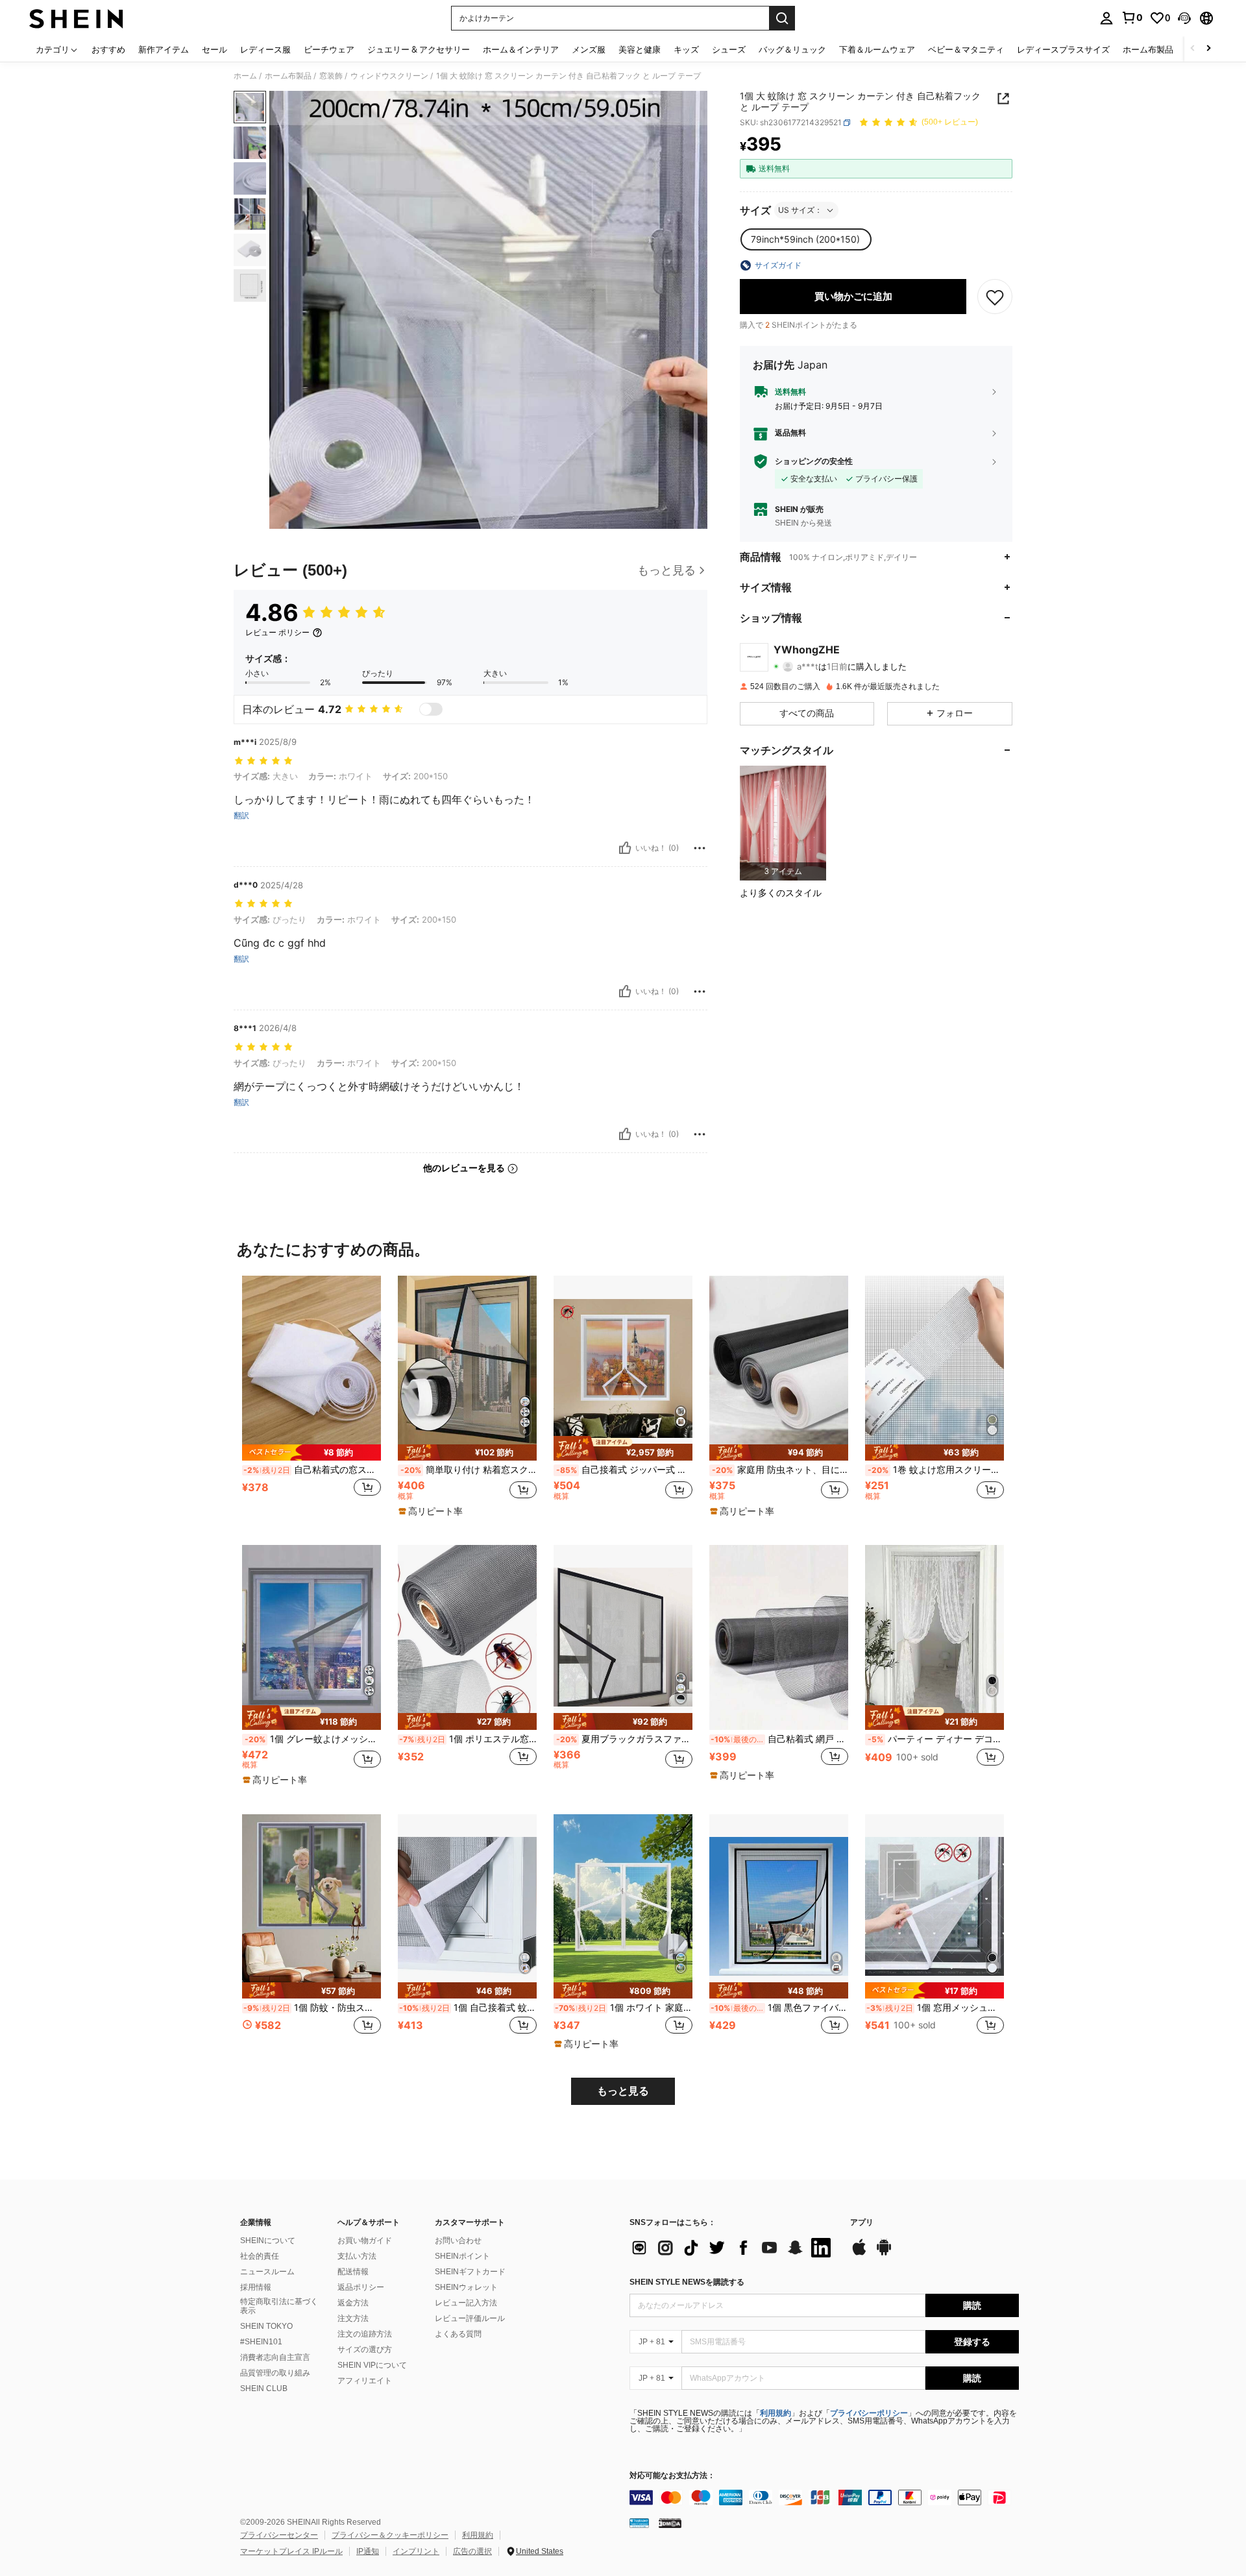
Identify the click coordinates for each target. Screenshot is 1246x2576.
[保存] (995, 297)
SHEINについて (268, 2241)
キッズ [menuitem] (686, 49)
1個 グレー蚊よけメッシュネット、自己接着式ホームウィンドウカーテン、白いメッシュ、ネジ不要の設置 (313, 1739)
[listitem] (783, 823)
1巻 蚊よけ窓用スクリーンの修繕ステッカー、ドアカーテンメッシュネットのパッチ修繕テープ (936, 1470)
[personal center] (1106, 18)
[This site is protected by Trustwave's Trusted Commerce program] (639, 2523)
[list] (733, 2248)
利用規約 (776, 2413)
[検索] (782, 18)
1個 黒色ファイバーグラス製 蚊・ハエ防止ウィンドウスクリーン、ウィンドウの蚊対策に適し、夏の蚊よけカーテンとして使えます (779, 2008)
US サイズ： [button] (800, 210)
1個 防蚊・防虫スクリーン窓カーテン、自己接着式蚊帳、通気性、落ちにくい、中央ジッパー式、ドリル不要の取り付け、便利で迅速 (312, 2008)
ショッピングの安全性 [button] (814, 461)
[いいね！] (625, 848)
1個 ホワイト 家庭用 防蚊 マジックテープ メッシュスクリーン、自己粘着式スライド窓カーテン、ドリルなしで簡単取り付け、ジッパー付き (624, 2008)
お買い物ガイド (365, 2241)
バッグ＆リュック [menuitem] (792, 49)
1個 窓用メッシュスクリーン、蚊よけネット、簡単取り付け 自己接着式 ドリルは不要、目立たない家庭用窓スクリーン (935, 2008)
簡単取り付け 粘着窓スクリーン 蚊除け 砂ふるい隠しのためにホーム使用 (469, 1470)
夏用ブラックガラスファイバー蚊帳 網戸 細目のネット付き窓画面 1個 (624, 1739)
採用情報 (256, 2287)
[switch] (431, 709)
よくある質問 (458, 2334)
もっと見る (623, 2091)
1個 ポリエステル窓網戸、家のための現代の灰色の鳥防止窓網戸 (468, 1739)
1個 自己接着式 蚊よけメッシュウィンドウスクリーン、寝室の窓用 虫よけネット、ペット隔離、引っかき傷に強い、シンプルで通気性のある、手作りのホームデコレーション (468, 2008)
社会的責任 (260, 2256)
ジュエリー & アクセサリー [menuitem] (419, 49)
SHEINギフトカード (470, 2272)
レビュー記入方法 (466, 2303)
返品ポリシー (361, 2287)
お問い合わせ (458, 2241)
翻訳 (241, 816)
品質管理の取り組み (275, 2373)
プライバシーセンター (279, 2535)
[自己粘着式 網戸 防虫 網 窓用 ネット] (779, 1637)
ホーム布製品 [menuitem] (1148, 49)
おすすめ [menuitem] (108, 49)
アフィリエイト (365, 2381)
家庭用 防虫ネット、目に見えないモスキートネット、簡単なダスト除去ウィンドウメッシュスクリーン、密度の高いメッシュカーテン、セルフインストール (780, 1470)
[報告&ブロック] (700, 848)
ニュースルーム (267, 2272)
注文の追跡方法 (365, 2334)
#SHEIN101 (261, 2342)
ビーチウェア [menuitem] (329, 49)
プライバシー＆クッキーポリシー (390, 2535)
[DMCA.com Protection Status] (670, 2523)
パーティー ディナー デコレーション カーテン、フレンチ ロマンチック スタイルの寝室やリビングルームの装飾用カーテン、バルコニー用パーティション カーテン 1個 (936, 1739)
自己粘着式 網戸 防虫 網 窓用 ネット (779, 1739)
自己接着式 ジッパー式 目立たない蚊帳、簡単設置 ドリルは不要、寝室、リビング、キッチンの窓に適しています (624, 1470)
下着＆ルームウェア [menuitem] (877, 49)
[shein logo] (76, 18)
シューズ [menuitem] (729, 49)
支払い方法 (357, 2256)
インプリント (416, 2551)
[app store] (859, 2254)
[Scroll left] (1193, 49)
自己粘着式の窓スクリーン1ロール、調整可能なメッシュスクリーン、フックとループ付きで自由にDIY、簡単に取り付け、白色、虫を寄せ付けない (312, 1470)
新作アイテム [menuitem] (164, 49)
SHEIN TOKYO (266, 2326)
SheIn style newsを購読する (687, 2282)
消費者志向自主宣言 (275, 2357)
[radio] (805, 239)
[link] (1132, 18)
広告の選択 (472, 2551)
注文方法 (353, 2318)
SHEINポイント (462, 2256)
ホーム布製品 (288, 76)
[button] (1184, 18)
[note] (311, 1452)
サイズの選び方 (365, 2350)
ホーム (245, 76)
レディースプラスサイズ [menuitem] (1063, 49)
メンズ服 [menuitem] (589, 49)
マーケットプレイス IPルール (291, 2551)
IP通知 (368, 2551)
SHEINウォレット (466, 2287)
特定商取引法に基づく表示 (279, 2306)
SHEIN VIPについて (372, 2365)
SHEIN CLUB (264, 2388)
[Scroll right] (1208, 49)
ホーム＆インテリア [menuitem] (521, 49)
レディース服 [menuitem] (265, 49)
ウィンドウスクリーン (389, 76)
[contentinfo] (824, 2497)
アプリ (862, 2223)
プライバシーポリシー (869, 2413)
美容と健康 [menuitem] (640, 49)
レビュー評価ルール (470, 2318)
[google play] (884, 2254)
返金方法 (353, 2303)
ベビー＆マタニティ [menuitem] (966, 49)
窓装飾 (331, 76)
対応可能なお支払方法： (672, 2476)
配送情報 (353, 2272)
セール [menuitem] (214, 49)
